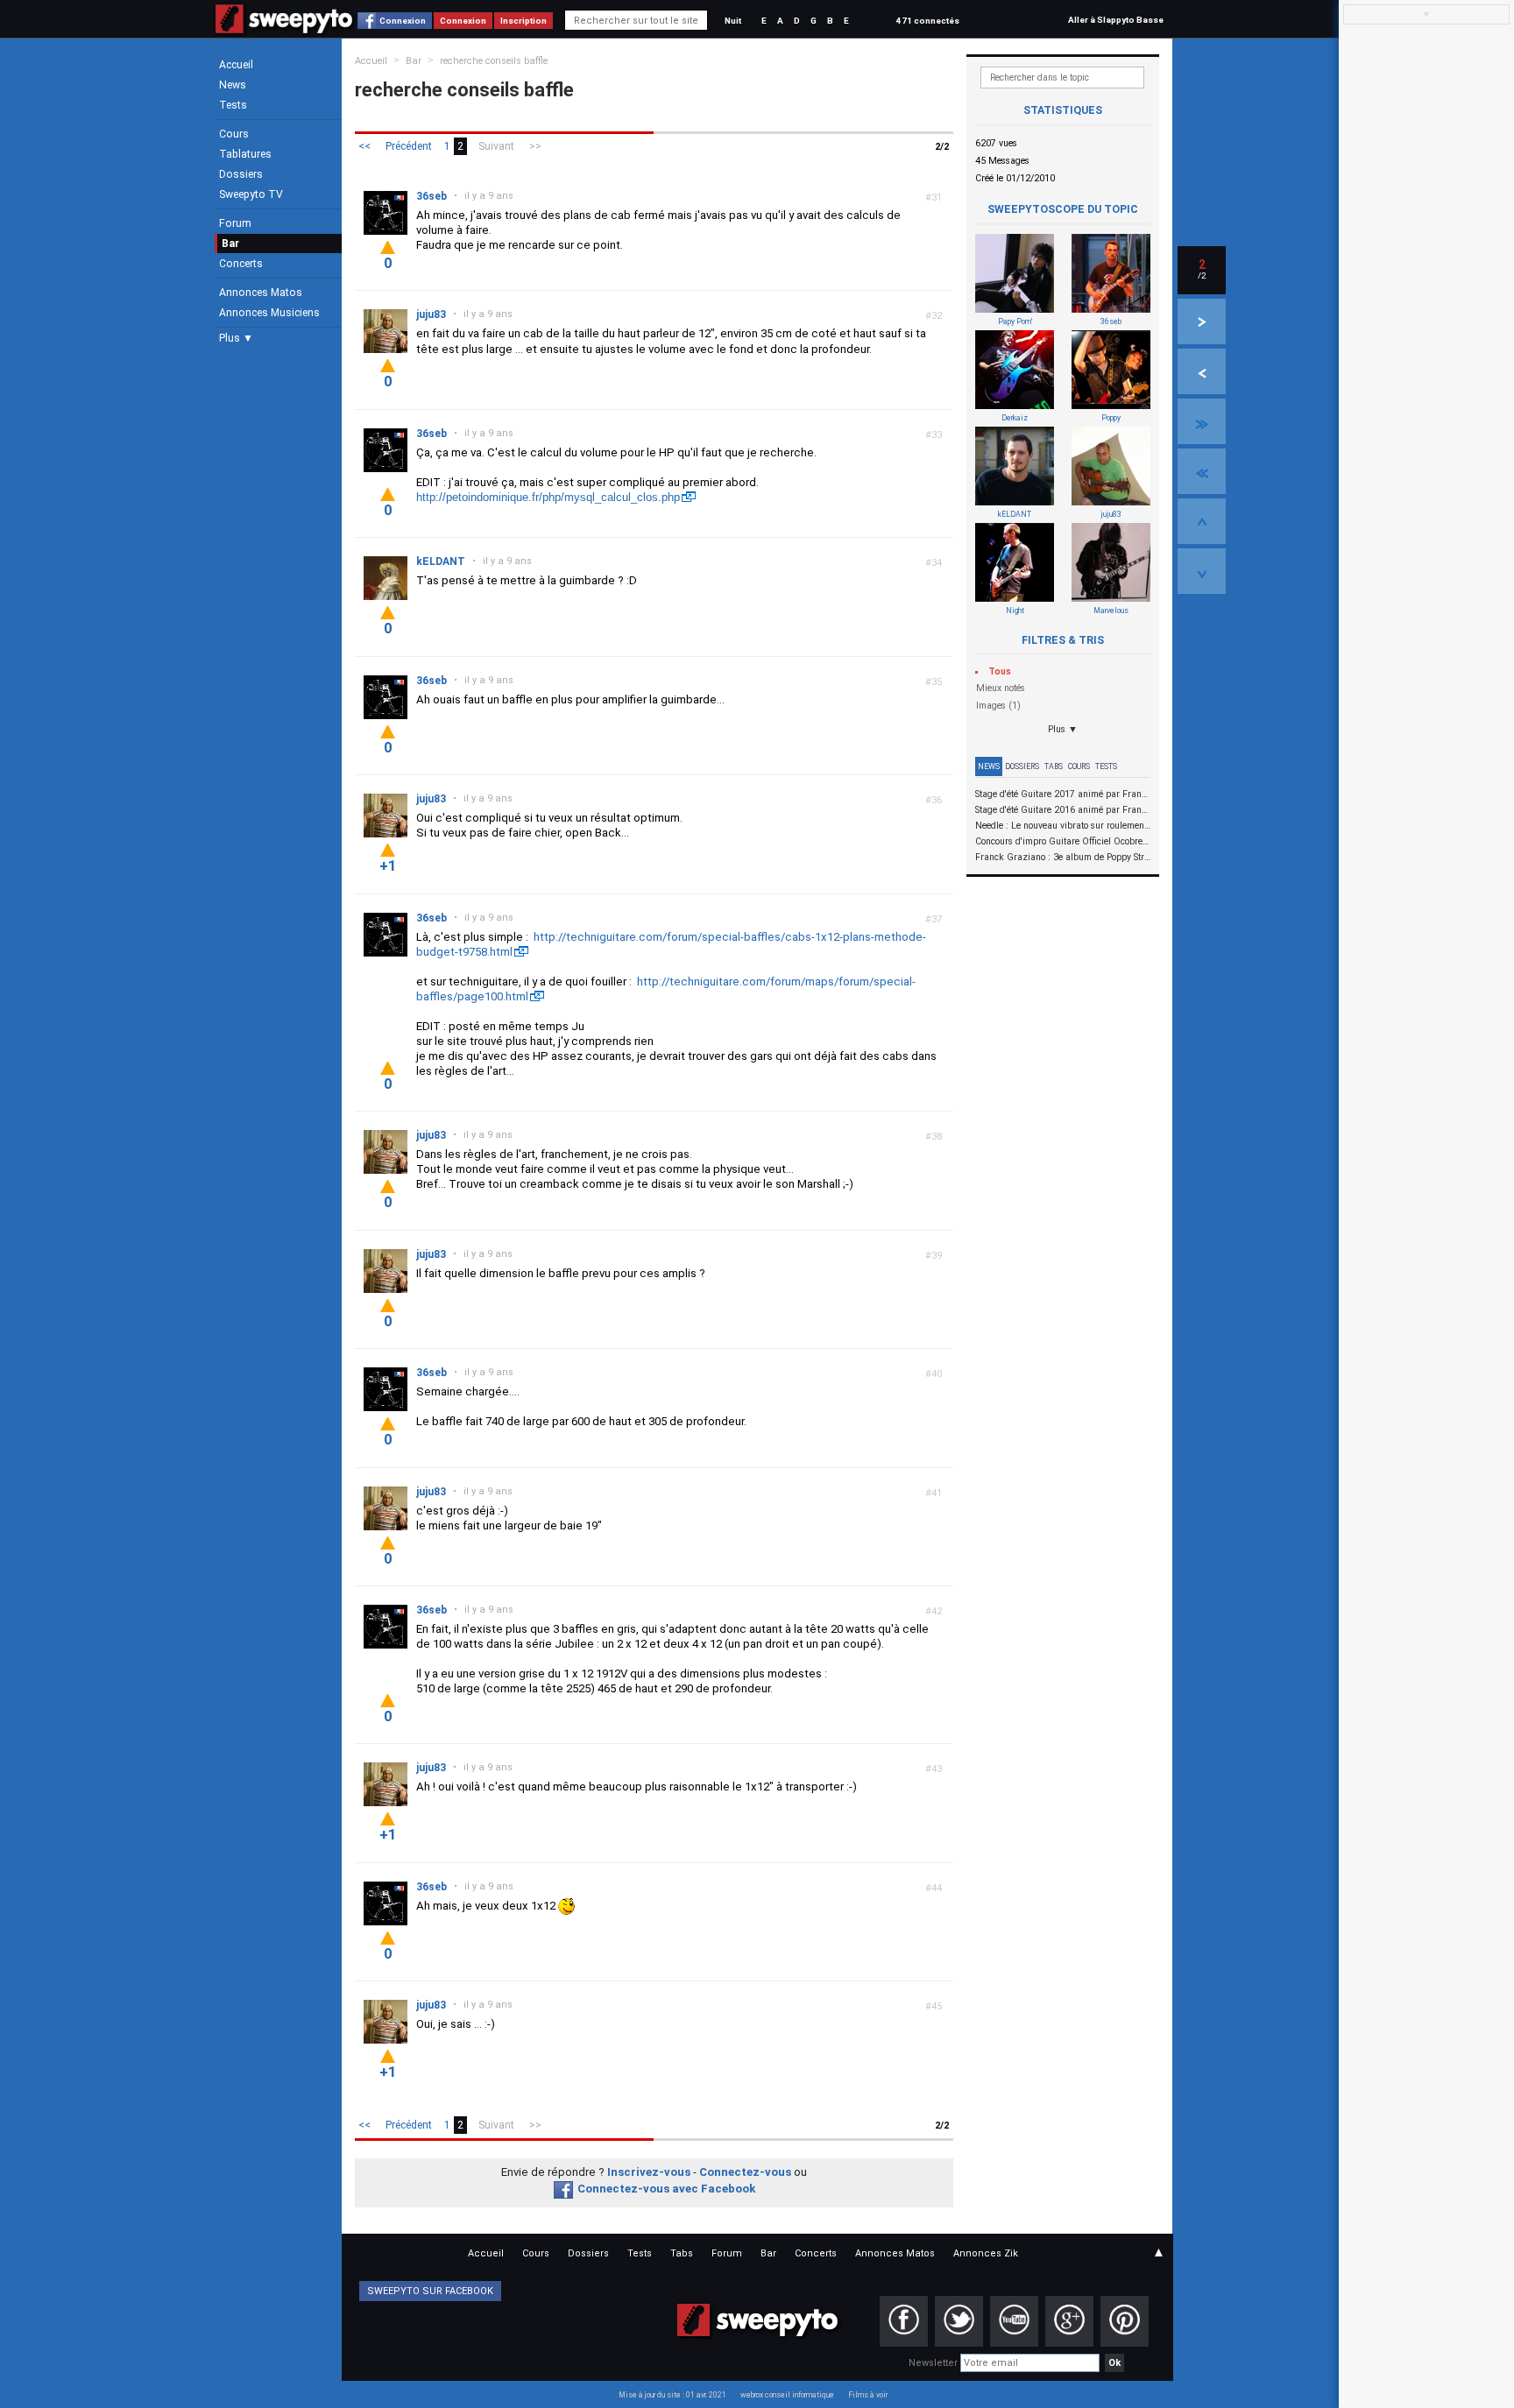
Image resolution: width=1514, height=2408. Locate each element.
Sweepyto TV (251, 194)
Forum (235, 223)
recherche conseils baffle (494, 61)
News (233, 85)
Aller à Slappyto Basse (1116, 20)
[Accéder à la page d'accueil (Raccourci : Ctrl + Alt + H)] (284, 28)
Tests (233, 105)
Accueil (236, 65)
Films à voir (868, 2395)
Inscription (524, 21)
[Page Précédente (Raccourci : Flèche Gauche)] (1202, 371)
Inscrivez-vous (649, 2172)
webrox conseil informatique (787, 2395)
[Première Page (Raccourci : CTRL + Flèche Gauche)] (1202, 471)
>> (535, 146)
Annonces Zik (986, 2253)
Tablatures (245, 154)
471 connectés (928, 21)
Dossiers (241, 174)
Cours (234, 134)
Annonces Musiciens (269, 313)
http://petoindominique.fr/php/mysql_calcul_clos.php (548, 497)
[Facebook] (904, 2321)
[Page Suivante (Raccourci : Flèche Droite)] (1202, 321)
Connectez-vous (745, 2172)
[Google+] (1069, 2321)
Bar (230, 244)
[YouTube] (1014, 2321)
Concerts (241, 264)
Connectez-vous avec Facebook (666, 2189)
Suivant (496, 146)
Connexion (403, 21)
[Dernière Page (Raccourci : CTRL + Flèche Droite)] (1202, 421)
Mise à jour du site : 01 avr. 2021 (672, 2395)
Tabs (1054, 766)
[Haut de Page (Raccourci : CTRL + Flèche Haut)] (1202, 521)
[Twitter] (959, 2321)
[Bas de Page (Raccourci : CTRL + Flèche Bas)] (1202, 571)
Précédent (409, 146)
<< (364, 146)
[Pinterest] (1125, 2321)
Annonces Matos (261, 293)
